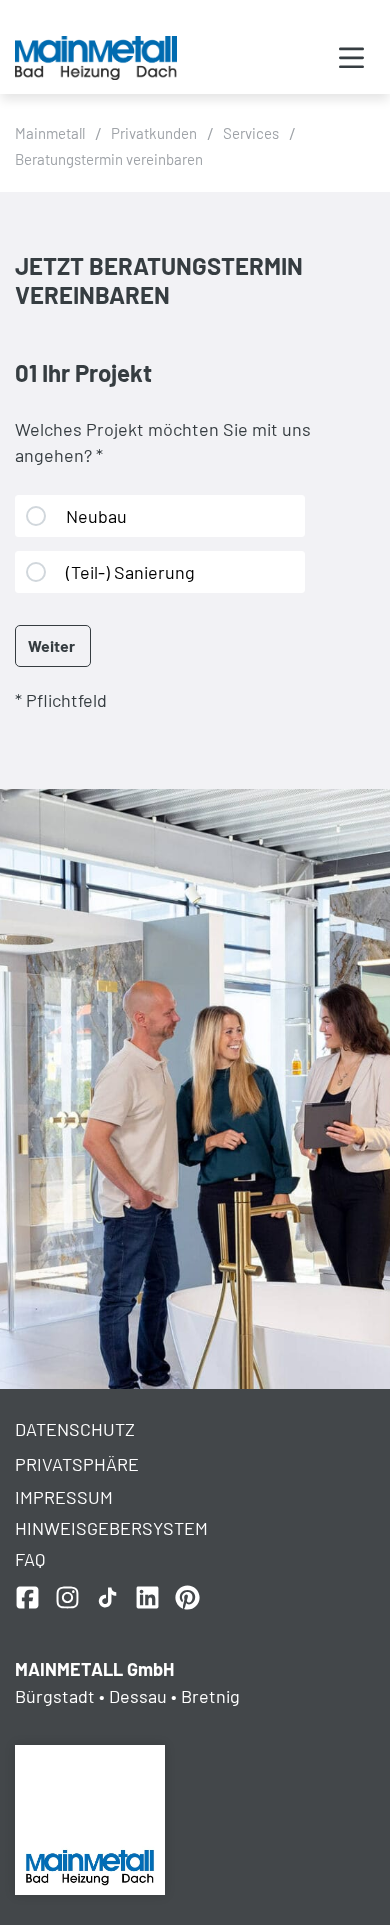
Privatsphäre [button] (77, 1464)
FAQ (30, 1559)
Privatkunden (154, 133)
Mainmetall (50, 133)
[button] (351, 60)
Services (251, 133)
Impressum (64, 1497)
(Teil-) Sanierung (130, 572)
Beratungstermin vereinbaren (109, 159)
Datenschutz (75, 1429)
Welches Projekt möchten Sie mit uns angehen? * (163, 442)
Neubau (96, 516)
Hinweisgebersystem (111, 1528)
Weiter (51, 645)
